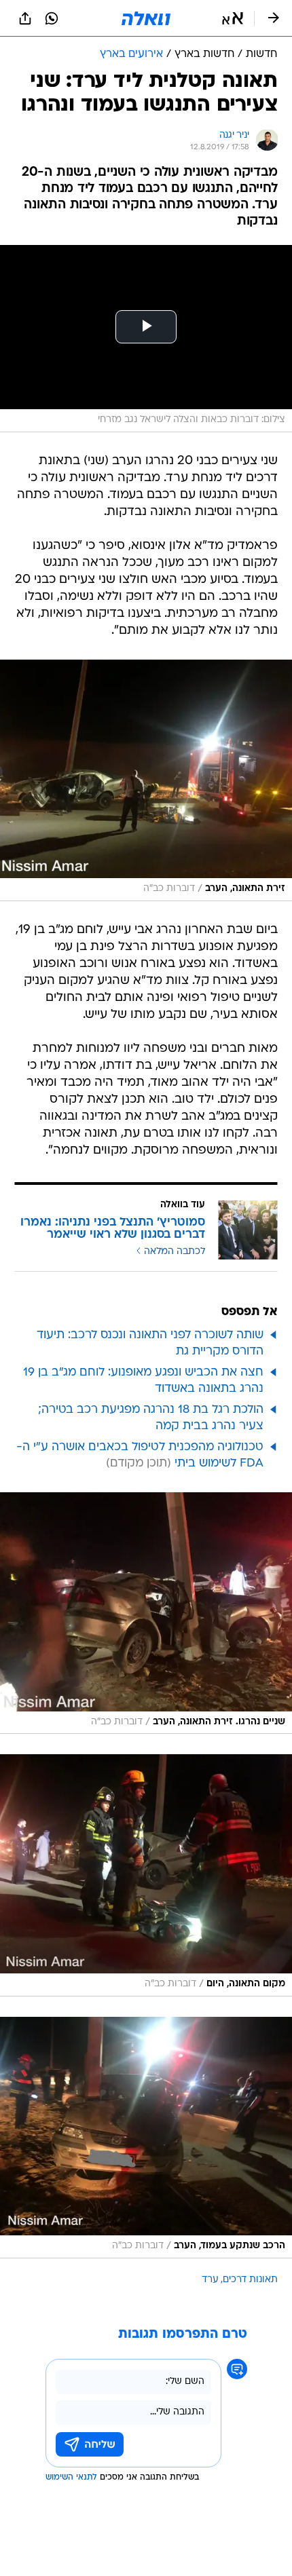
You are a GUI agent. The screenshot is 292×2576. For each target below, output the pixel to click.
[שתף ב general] (25, 18)
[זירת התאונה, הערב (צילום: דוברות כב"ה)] (146, 780)
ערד (210, 2280)
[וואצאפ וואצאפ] (52, 18)
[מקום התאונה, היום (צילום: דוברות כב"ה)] (146, 1875)
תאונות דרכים (250, 2280)
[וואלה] (146, 18)
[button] (233, 18)
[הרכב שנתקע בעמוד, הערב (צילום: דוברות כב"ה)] (146, 2138)
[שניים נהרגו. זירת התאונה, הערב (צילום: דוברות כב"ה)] (146, 1613)
